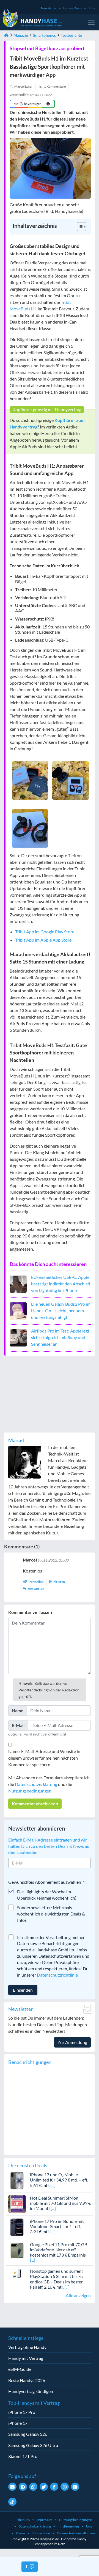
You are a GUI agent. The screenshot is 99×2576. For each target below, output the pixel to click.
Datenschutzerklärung (36, 1784)
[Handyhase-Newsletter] (12, 2487)
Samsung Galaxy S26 (28, 2434)
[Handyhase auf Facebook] (54, 2487)
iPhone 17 (18, 2423)
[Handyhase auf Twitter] (44, 2487)
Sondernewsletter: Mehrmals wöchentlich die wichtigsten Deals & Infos (51, 1914)
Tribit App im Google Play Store (45, 932)
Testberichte (71, 35)
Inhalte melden (68, 2526)
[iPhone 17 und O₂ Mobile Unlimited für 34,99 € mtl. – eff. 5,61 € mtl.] (17, 2180)
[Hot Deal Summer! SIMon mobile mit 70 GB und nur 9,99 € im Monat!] (17, 2203)
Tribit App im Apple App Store (43, 940)
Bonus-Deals (72, 8)
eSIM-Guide (20, 2369)
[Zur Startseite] (6, 35)
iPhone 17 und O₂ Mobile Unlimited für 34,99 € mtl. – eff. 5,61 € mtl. (59, 2180)
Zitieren (59, 1582)
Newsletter (49, 8)
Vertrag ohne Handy (27, 2347)
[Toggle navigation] (91, 22)
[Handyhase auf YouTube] (75, 2487)
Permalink (36, 1582)
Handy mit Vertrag (26, 2358)
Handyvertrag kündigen (31, 2391)
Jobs (92, 8)
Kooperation (41, 2533)
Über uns (23, 2520)
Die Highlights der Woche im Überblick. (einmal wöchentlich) (47, 1895)
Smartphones (44, 35)
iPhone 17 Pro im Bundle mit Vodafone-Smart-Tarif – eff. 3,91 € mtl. (57, 2226)
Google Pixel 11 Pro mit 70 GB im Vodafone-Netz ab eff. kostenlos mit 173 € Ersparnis (59, 2250)
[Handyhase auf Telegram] (23, 2487)
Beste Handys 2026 (27, 2380)
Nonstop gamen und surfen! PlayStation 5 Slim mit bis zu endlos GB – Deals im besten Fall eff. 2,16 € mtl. (57, 2279)
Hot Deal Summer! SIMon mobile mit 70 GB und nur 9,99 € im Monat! (60, 2203)
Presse (20, 2533)
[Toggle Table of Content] (79, 227)
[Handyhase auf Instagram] (65, 2487)
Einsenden (23, 1990)
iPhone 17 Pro (22, 2412)
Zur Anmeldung (72, 2042)
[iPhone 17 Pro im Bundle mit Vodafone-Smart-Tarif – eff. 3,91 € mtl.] (17, 2227)
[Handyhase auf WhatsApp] (33, 2487)
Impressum (44, 2520)
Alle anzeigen (78, 2295)
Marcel (16, 1440)
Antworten (36, 1589)
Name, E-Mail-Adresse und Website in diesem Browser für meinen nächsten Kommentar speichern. (44, 1758)
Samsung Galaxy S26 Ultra (33, 2445)
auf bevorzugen (28, 104)
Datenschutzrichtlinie (57, 1975)
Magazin (21, 35)
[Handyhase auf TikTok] (12, 2502)
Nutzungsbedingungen (30, 1791)
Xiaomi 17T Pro (23, 2456)
